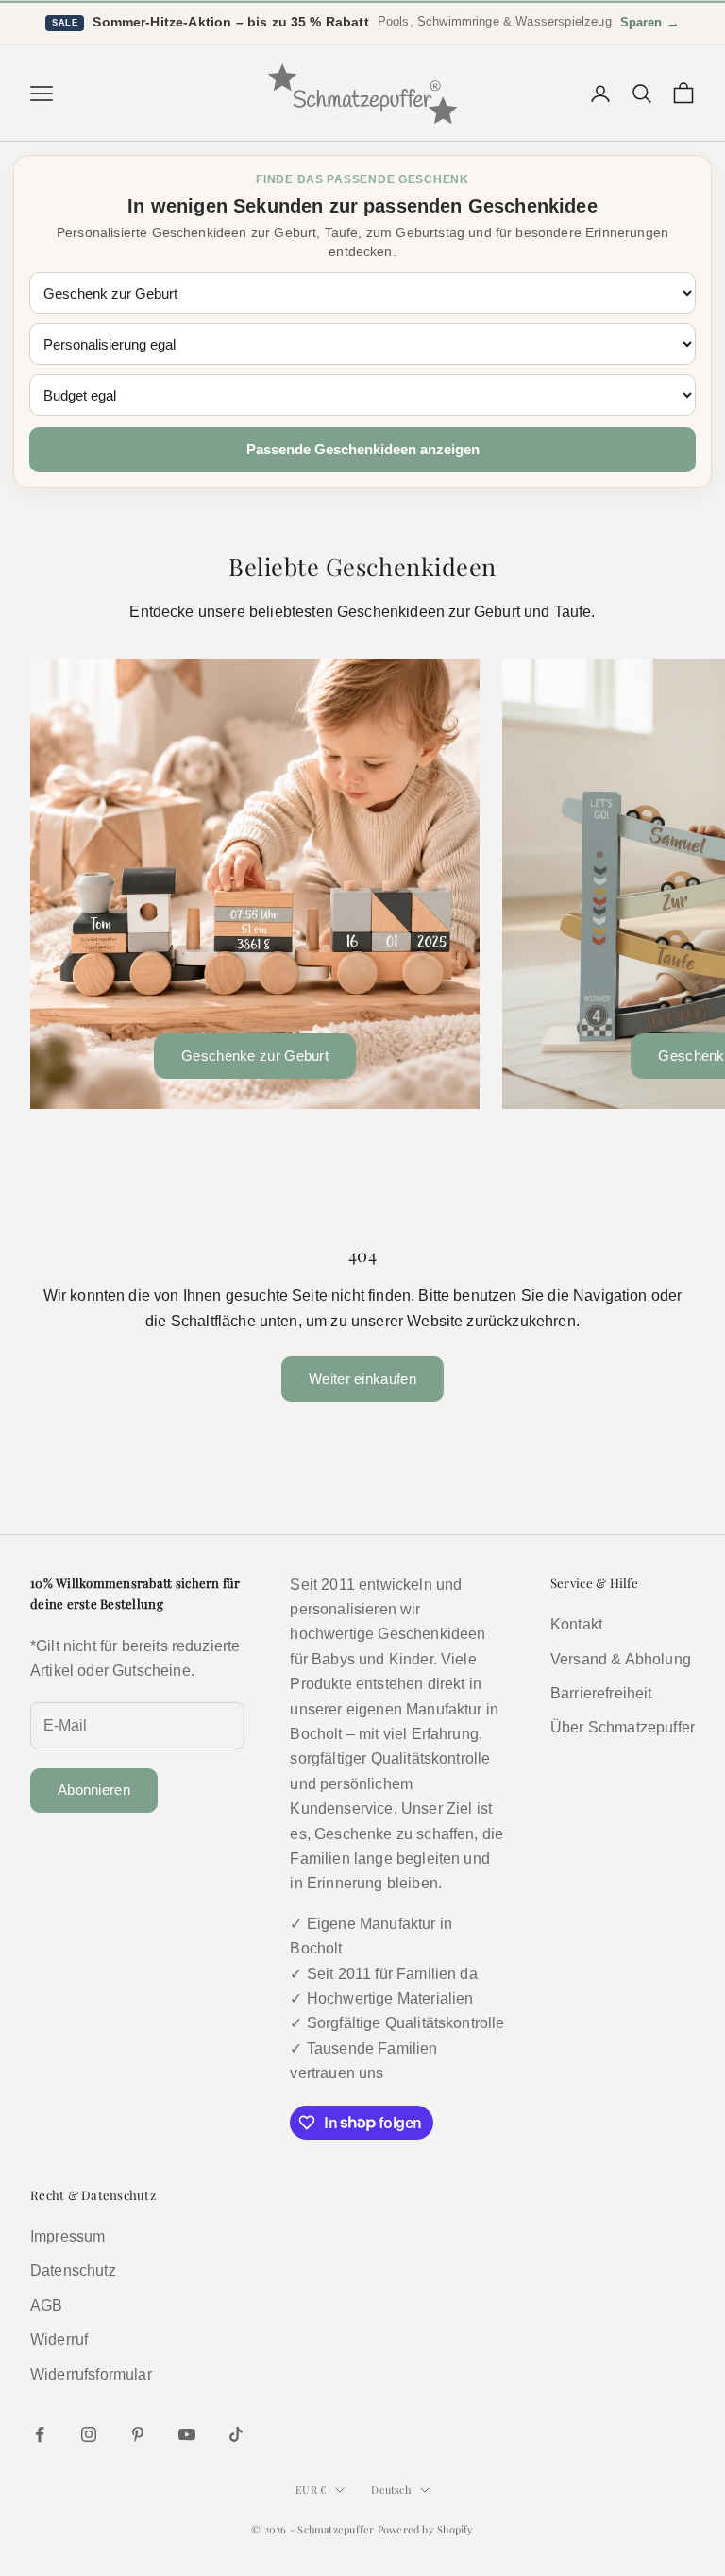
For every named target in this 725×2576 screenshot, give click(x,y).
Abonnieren (94, 1790)
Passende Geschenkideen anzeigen (363, 449)
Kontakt (576, 1624)
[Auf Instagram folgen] (89, 2434)
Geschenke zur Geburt (255, 1056)
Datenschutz (73, 2270)
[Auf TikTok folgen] (236, 2434)
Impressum (67, 2236)
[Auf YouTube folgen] (187, 2434)
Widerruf (59, 2339)
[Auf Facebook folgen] (40, 2434)
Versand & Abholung (621, 1659)
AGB (46, 2305)
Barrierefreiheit (601, 1693)
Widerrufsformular (91, 2374)
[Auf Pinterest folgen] (138, 2434)
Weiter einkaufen (362, 1379)
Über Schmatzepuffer (623, 1727)
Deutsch (391, 2490)
